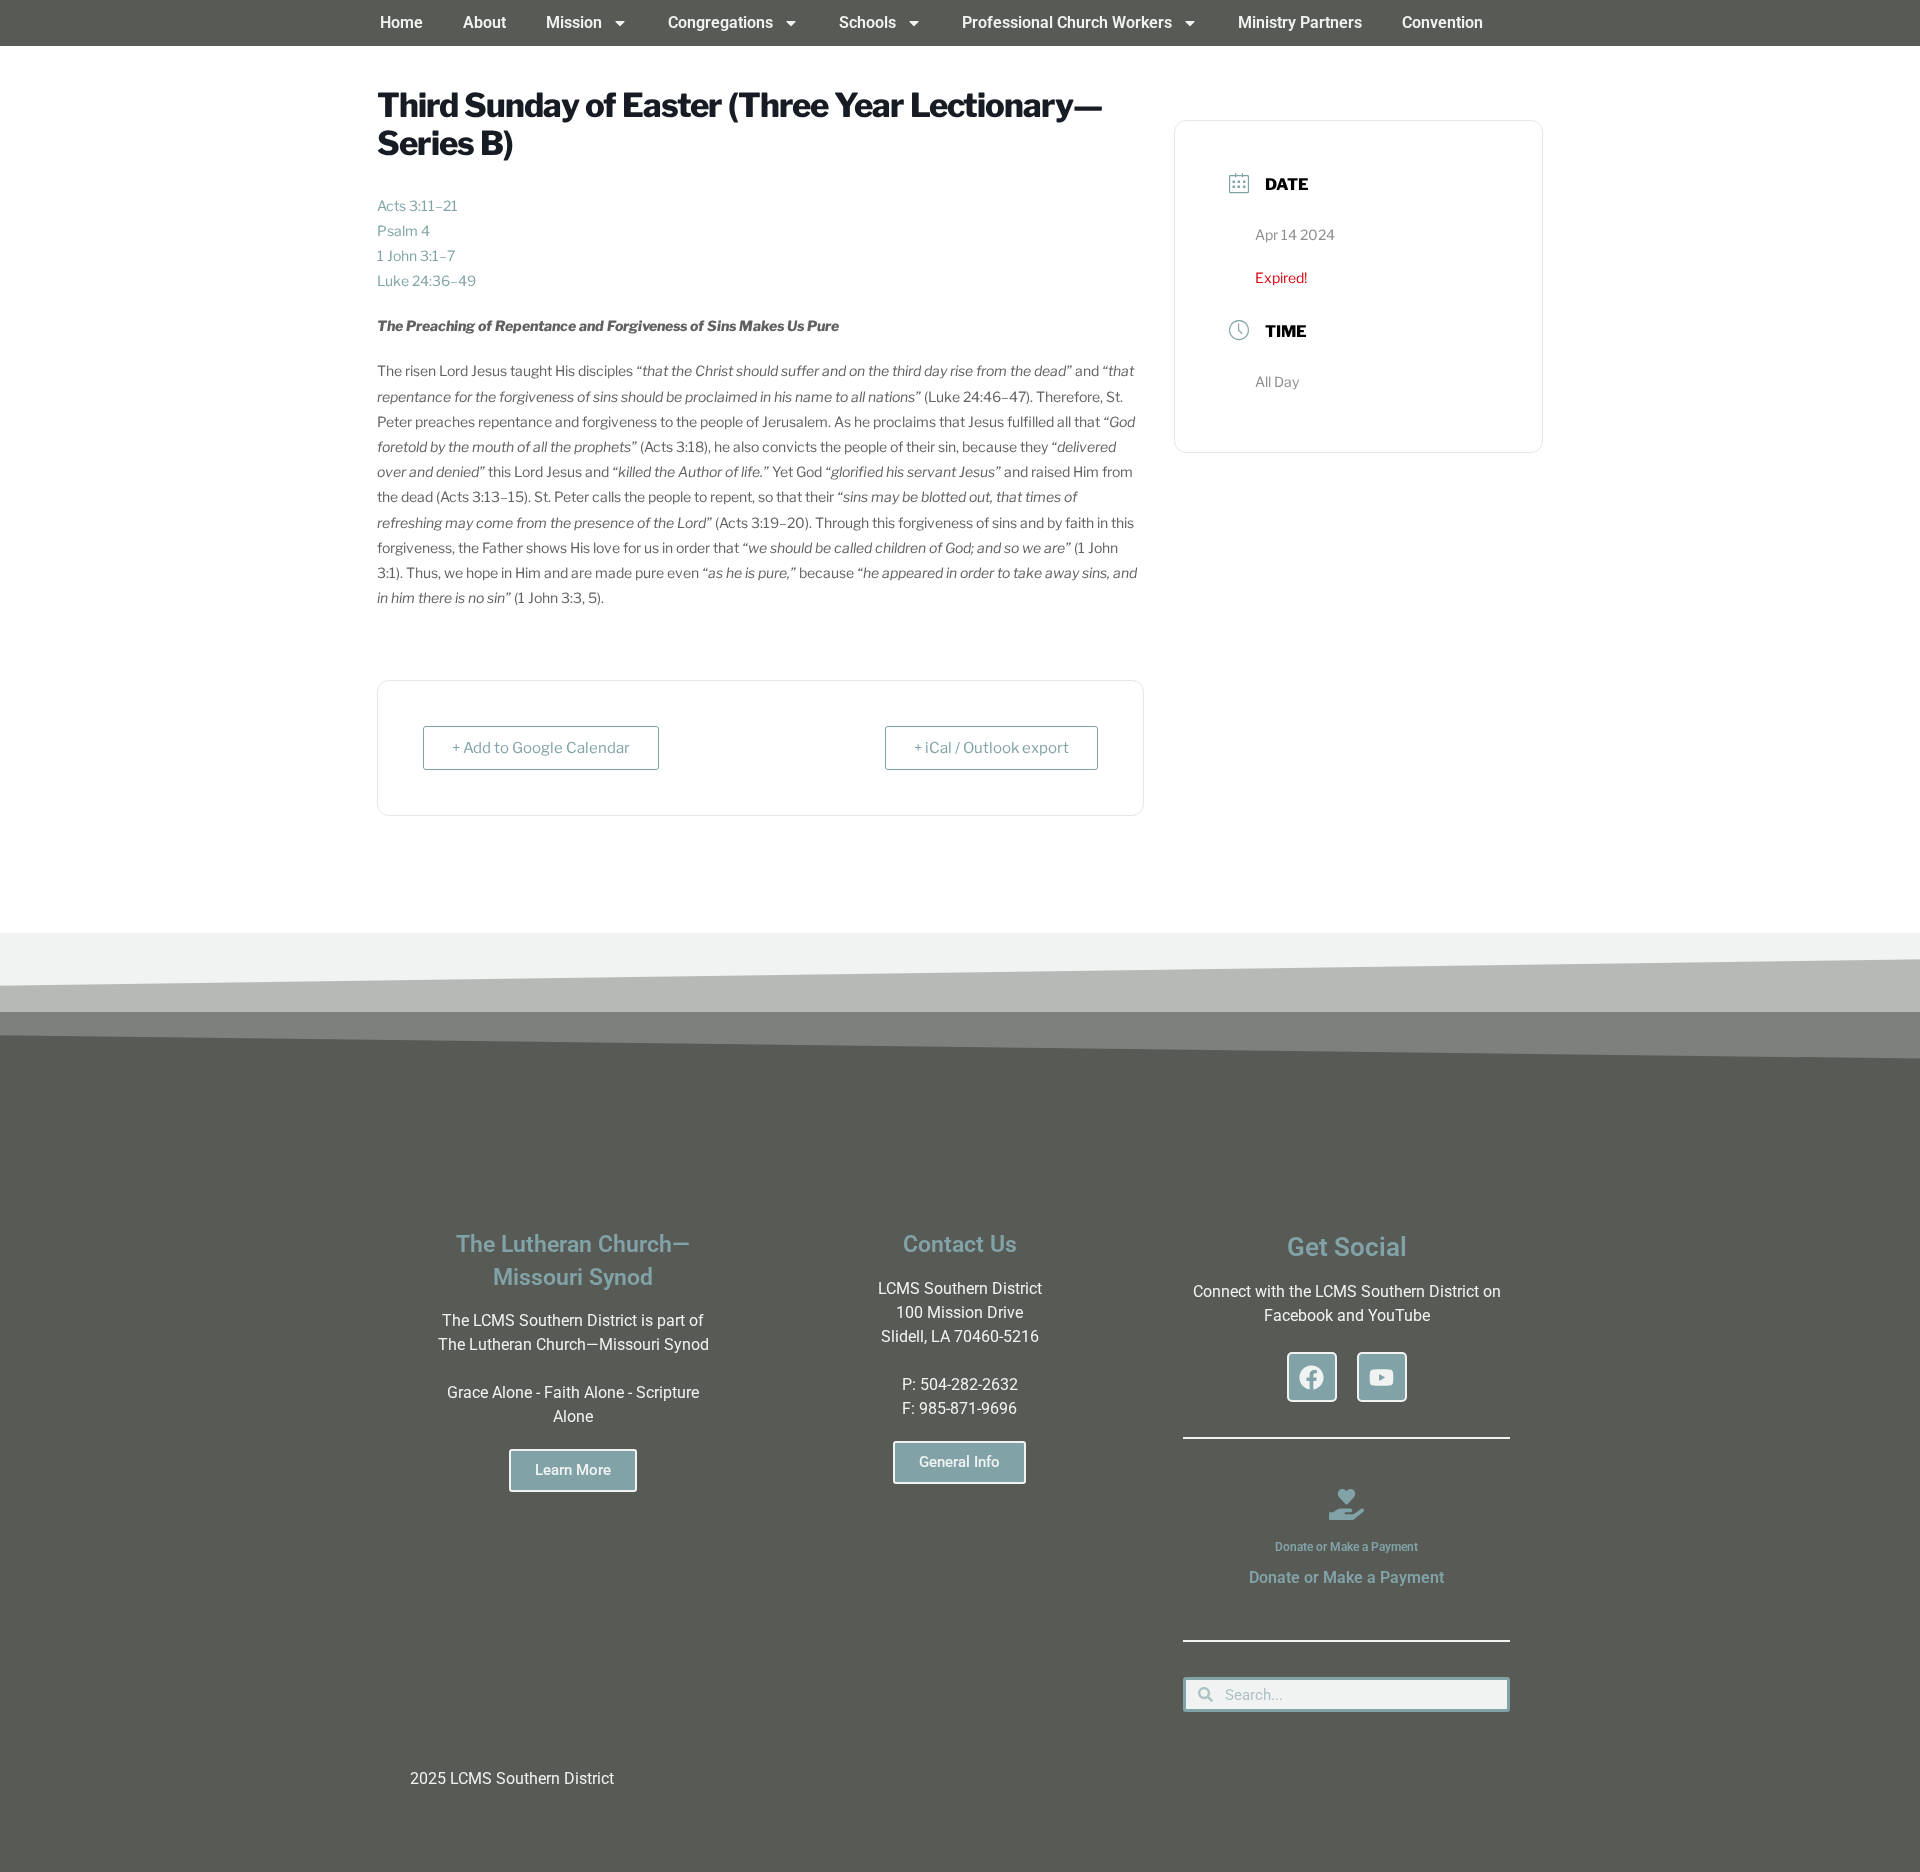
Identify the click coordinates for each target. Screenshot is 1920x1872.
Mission (574, 22)
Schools (867, 22)
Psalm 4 (403, 230)
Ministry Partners (1300, 22)
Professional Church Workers (1067, 22)
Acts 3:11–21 (417, 205)
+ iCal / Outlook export (991, 748)
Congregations (720, 22)
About (484, 22)
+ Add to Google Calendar (541, 748)
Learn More (573, 1470)
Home (401, 22)
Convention (1442, 22)
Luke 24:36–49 (426, 280)
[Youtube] (1382, 1377)
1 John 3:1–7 (416, 255)
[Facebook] (1312, 1377)
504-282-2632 (969, 1384)
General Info (959, 1462)
